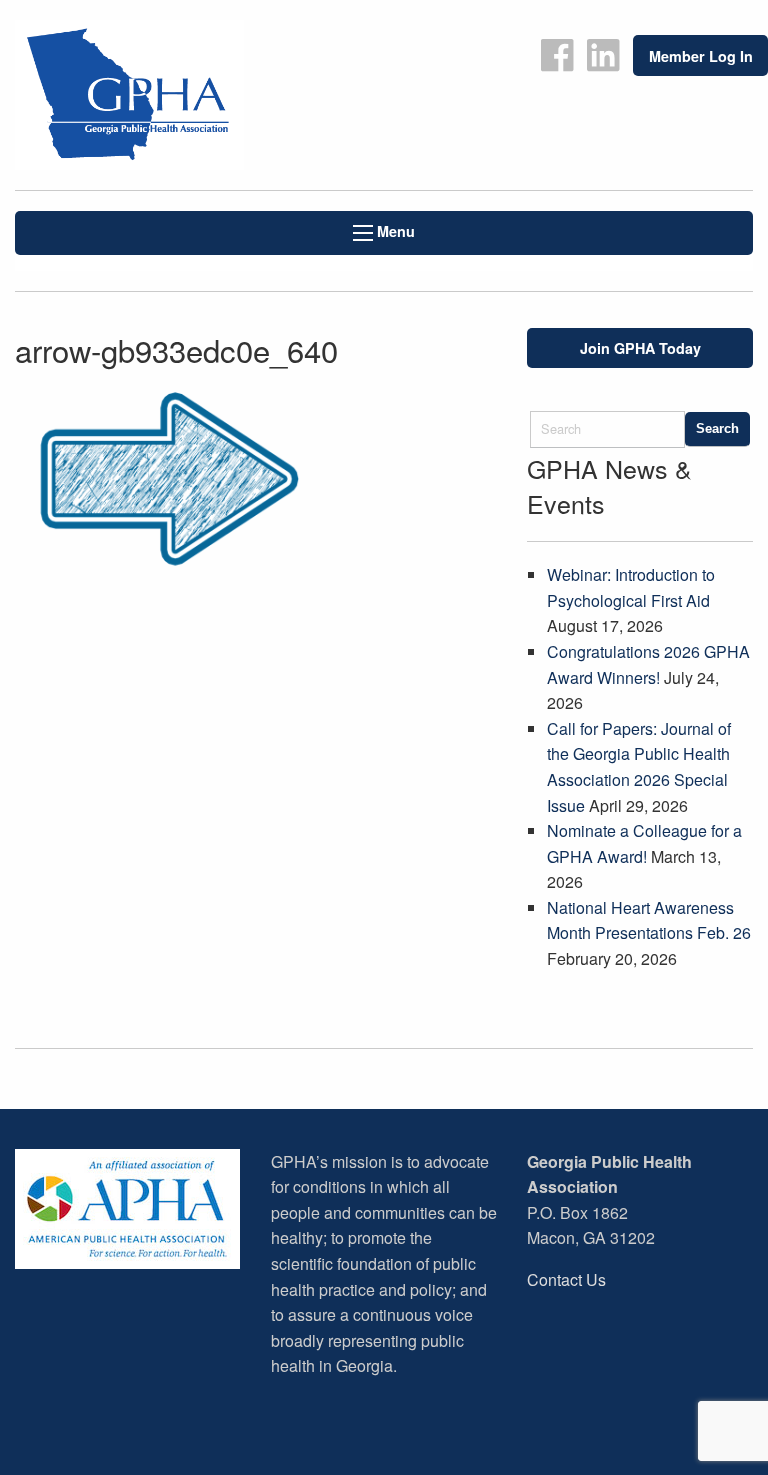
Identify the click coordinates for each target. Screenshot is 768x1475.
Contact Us (566, 1279)
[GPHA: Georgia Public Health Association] (192, 95)
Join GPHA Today (640, 348)
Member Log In (701, 56)
